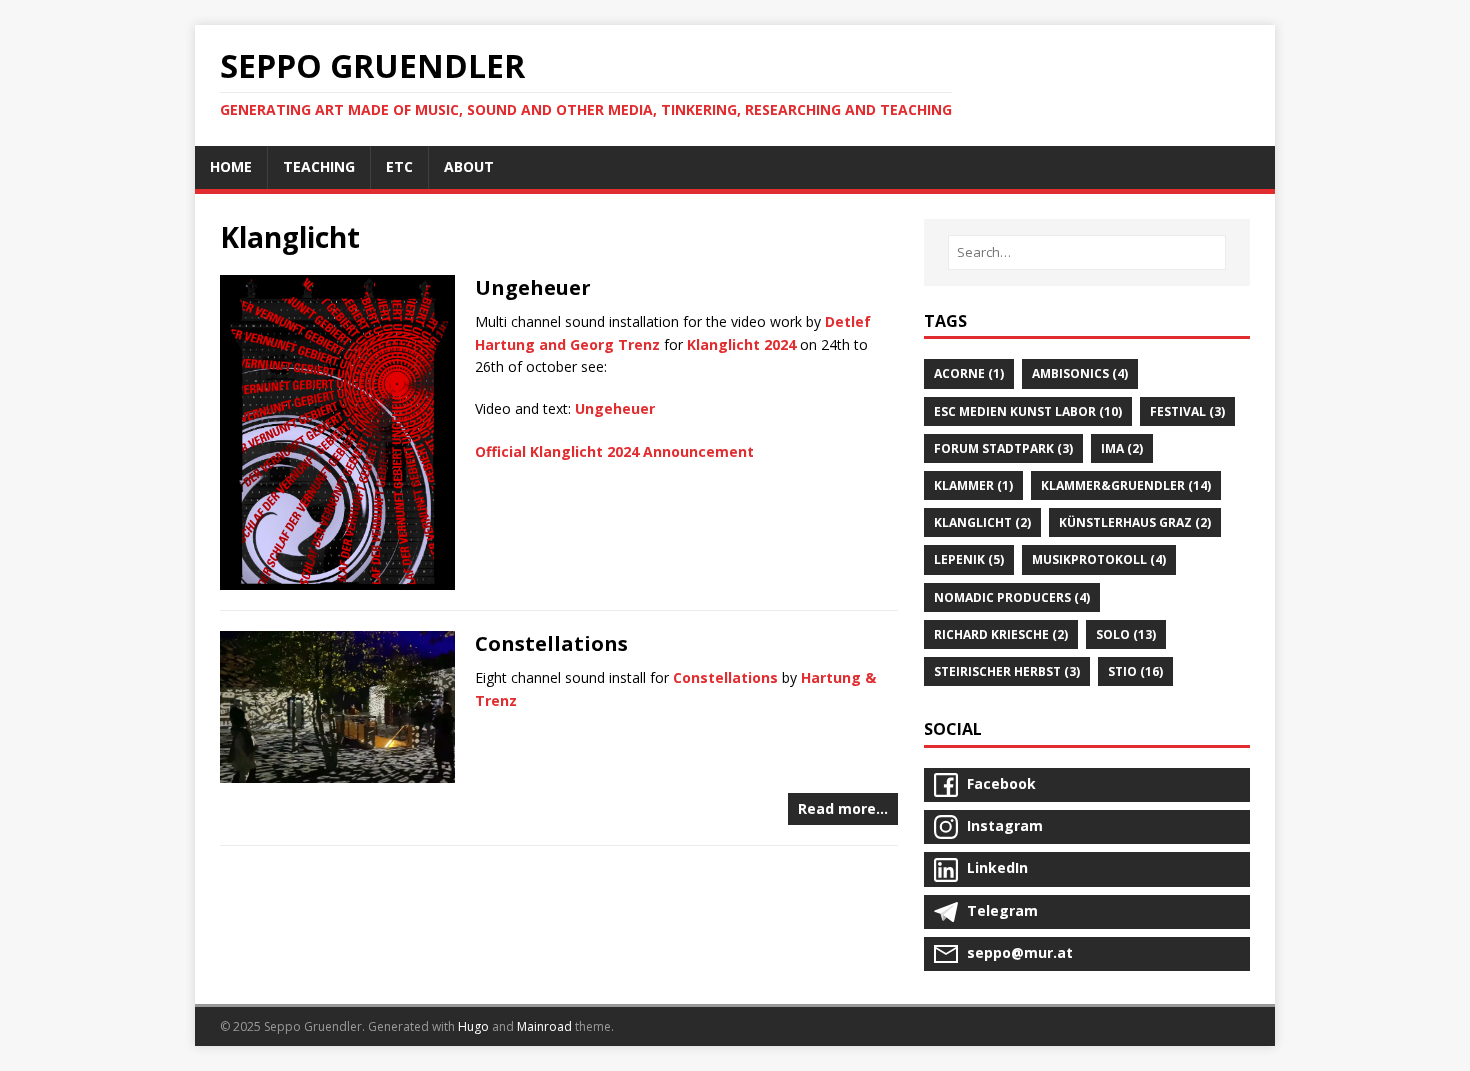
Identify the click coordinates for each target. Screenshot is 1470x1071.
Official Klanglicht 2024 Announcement (614, 451)
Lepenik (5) (969, 559)
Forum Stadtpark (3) (1003, 448)
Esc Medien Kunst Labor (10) (1028, 411)
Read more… (843, 808)
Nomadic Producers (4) (1012, 597)
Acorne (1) (969, 373)
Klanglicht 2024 (741, 344)
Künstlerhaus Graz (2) (1135, 522)
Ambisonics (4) (1080, 373)
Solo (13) (1126, 634)
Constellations (551, 643)
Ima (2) (1122, 448)
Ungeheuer (533, 287)
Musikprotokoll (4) (1099, 559)
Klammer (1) (973, 485)
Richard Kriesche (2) (1001, 634)
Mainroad (544, 1026)
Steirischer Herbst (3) (1007, 671)
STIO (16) (1135, 671)
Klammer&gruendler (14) (1126, 485)
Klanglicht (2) (982, 522)
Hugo (473, 1026)
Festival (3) (1187, 411)
